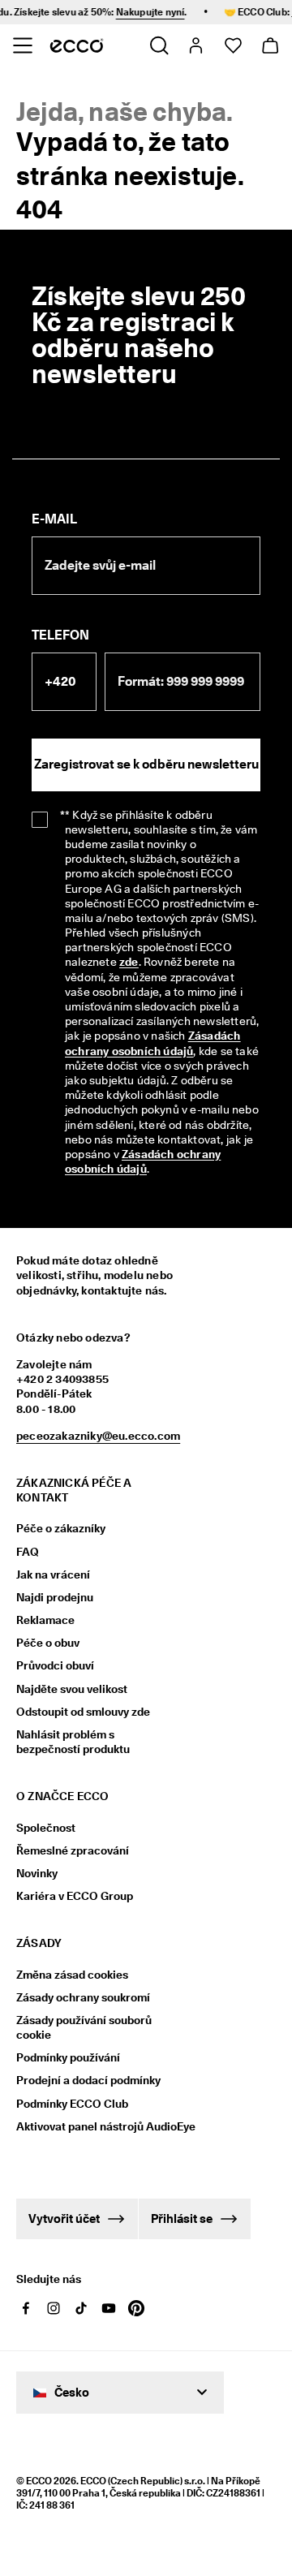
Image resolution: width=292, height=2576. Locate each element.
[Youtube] (109, 2308)
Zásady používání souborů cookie (84, 2027)
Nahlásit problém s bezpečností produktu (73, 1742)
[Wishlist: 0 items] (232, 45)
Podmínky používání (68, 2057)
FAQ (28, 1552)
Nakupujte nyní (137, 12)
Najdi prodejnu (55, 1597)
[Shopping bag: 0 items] (270, 45)
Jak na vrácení (53, 1574)
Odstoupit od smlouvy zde (83, 1712)
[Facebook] (26, 2308)
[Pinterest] (136, 2308)
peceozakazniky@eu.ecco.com (98, 1436)
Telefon (60, 635)
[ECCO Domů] (77, 45)
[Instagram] (54, 2308)
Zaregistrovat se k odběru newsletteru (146, 764)
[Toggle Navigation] (22, 45)
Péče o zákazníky (61, 1528)
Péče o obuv (48, 1643)
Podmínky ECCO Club (72, 2104)
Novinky (37, 1873)
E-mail (54, 519)
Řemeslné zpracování (73, 1850)
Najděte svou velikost (72, 1689)
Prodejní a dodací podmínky (88, 2080)
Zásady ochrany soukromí (83, 1997)
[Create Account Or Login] (195, 45)
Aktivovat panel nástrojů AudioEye (95, 2126)
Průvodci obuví (55, 1665)
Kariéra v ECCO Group (75, 1896)
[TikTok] (81, 2308)
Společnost (46, 1828)
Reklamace (45, 1620)
